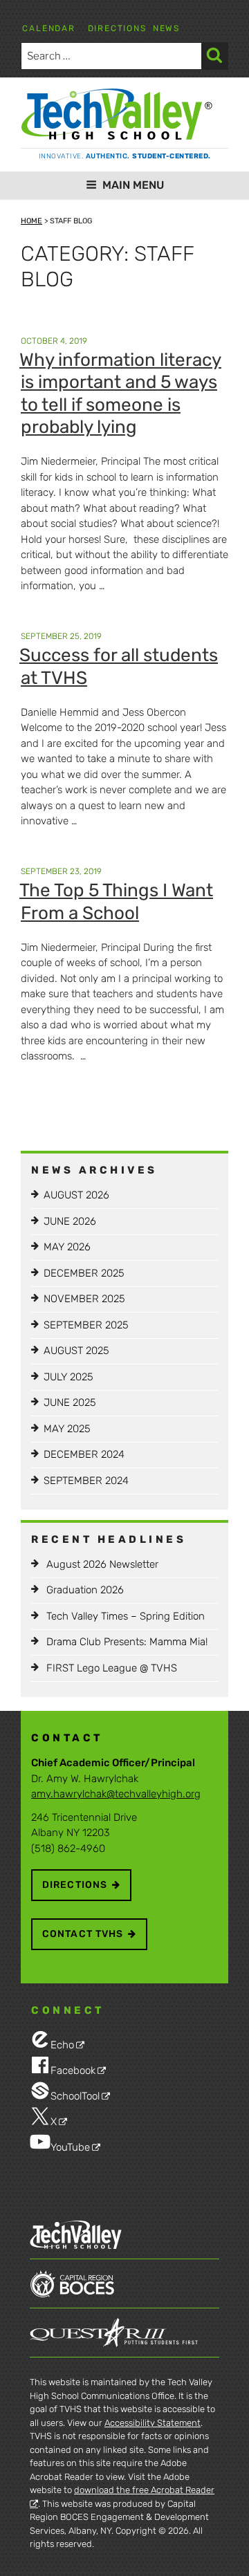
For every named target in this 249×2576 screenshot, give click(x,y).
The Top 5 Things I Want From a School (116, 902)
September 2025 (86, 1325)
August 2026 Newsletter (102, 1564)
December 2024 (84, 1454)
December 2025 (84, 1273)
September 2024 (86, 1481)
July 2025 (68, 1377)
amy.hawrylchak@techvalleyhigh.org (116, 1794)
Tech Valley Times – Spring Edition (126, 1616)
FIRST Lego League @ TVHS (112, 1668)
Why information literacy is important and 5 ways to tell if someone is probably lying (120, 394)
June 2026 (70, 1221)
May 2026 (67, 1247)
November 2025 (84, 1299)
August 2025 (76, 1351)
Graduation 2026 (85, 1590)
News (166, 28)
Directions (117, 28)
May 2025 (67, 1429)
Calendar (48, 28)
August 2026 (76, 1195)
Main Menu (133, 185)
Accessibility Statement (153, 2423)
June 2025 (70, 1402)
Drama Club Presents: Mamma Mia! (127, 1642)
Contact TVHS (83, 1934)
